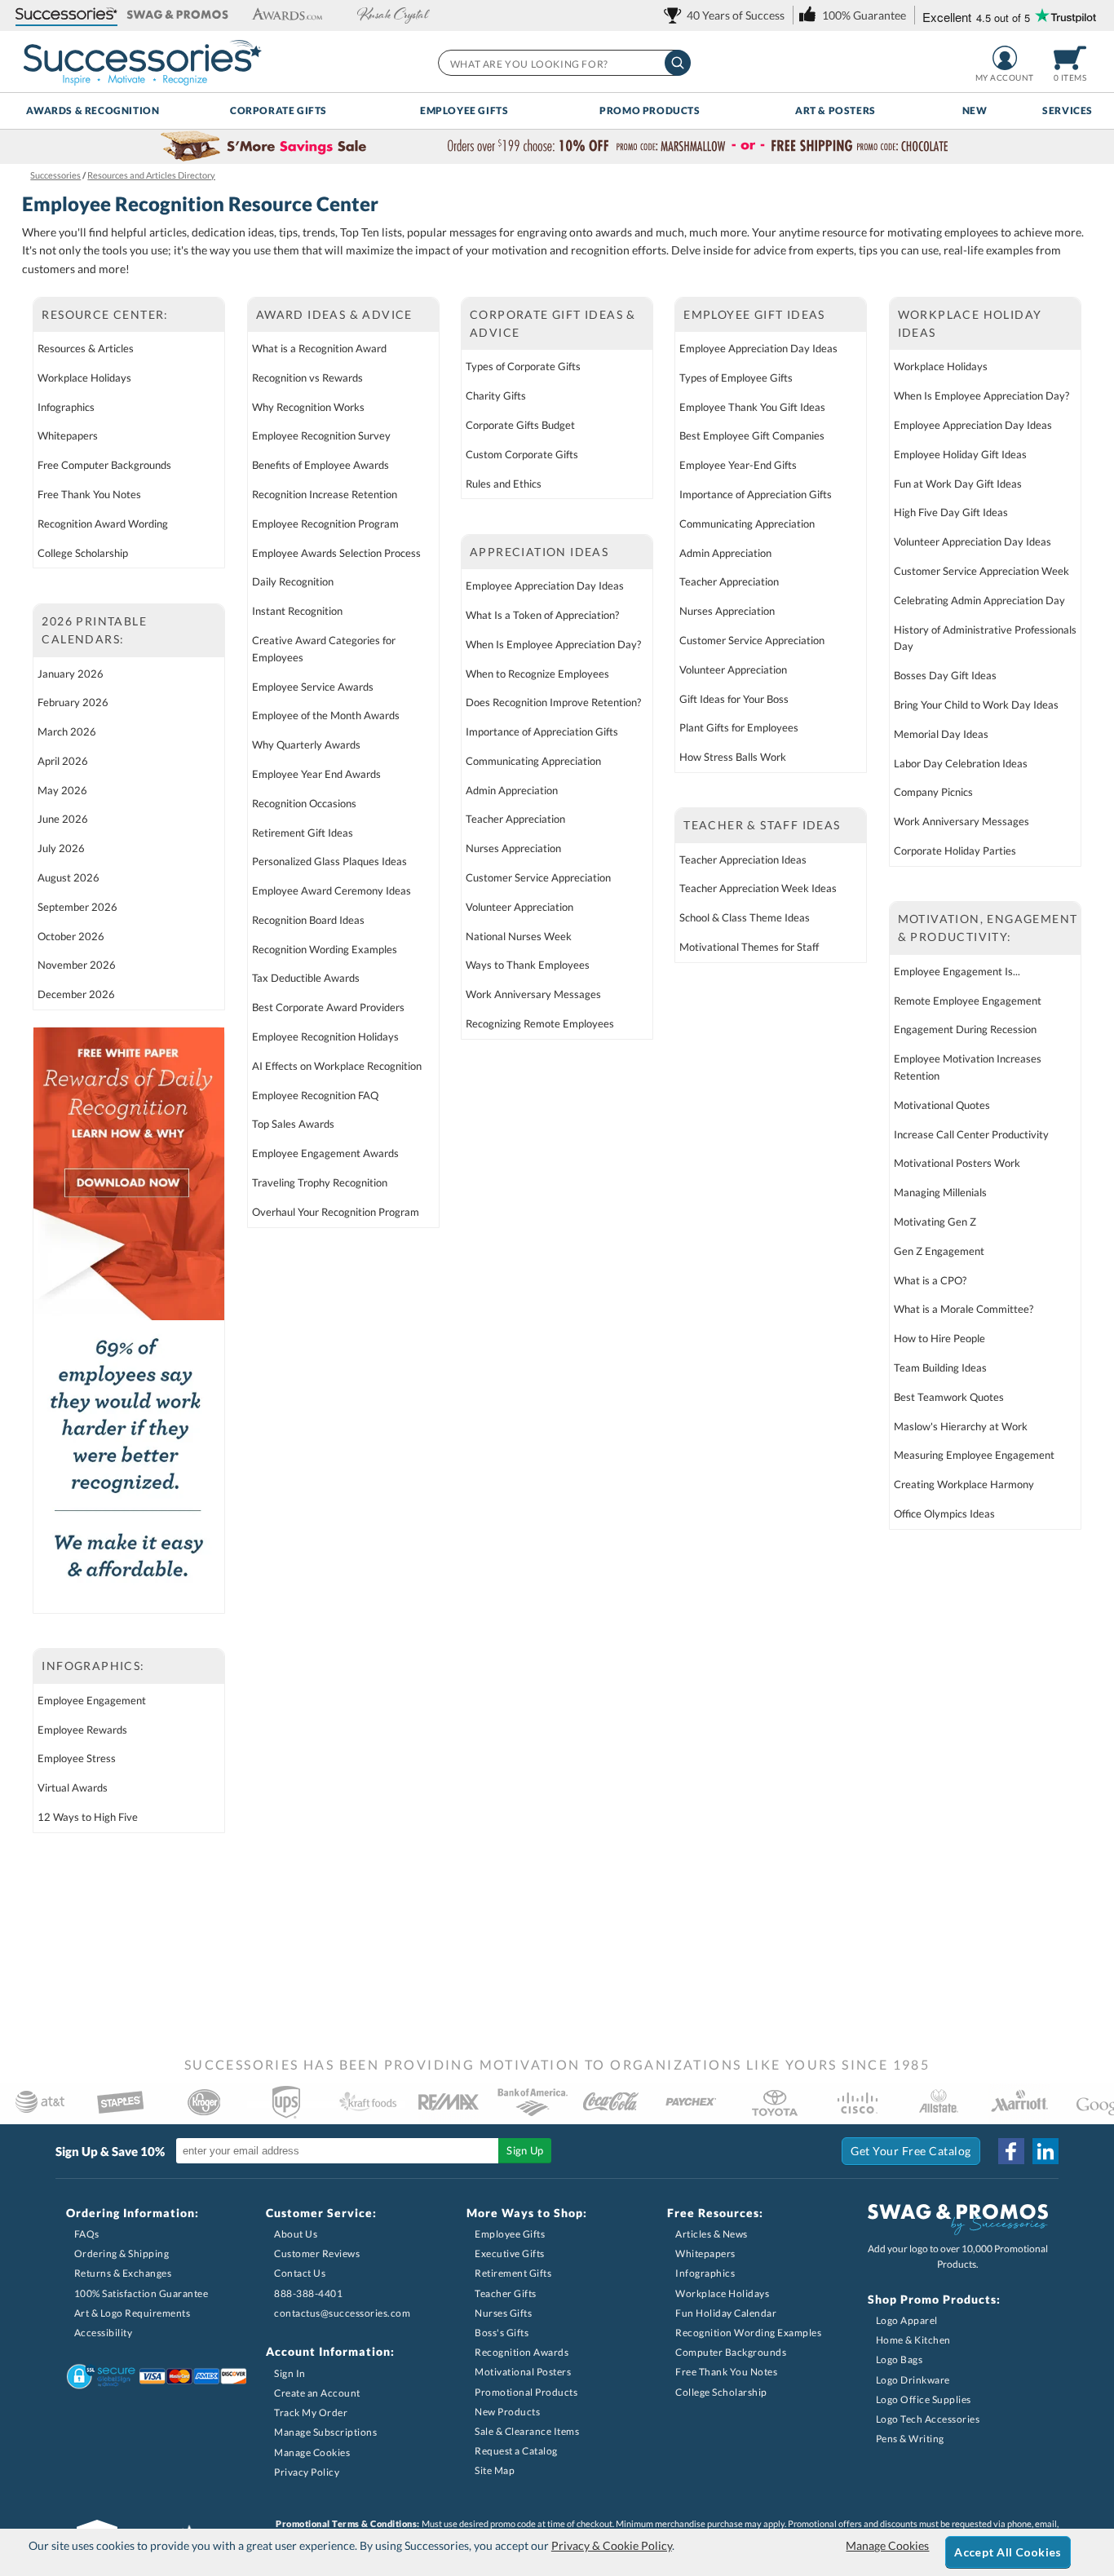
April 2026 (63, 761)
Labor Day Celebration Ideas (961, 763)
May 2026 (62, 790)
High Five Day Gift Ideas (951, 512)
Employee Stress (77, 1758)
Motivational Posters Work (957, 1163)
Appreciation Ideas (539, 552)
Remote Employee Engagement (968, 1001)
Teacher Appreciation (515, 819)
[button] (66, 15)
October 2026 (71, 936)
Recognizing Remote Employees (540, 1023)
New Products (507, 2412)
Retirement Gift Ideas (303, 833)
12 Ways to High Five (88, 1817)
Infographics (66, 407)
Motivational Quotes (942, 1105)
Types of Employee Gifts (736, 378)
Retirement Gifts (513, 2273)
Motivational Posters (523, 2372)
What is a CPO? (930, 1280)
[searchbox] (564, 63)
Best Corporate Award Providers (328, 1007)
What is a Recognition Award (319, 348)
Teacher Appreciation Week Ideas (758, 888)
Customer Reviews (317, 2253)
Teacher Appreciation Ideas (743, 859)
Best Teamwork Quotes (949, 1397)
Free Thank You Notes (89, 494)
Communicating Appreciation (533, 761)
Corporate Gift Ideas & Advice (553, 323)
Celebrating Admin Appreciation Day (979, 600)
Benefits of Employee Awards (320, 465)
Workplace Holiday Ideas (970, 323)
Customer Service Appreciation (538, 877)
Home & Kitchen (913, 2340)
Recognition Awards (522, 2352)
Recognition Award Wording (103, 524)
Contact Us (300, 2273)
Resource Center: (105, 314)
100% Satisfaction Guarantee (141, 2293)
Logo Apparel (907, 2320)
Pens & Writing (910, 2439)
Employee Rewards (82, 1730)
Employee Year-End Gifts (738, 465)
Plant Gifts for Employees (739, 727)
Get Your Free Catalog (911, 2151)
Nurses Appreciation (513, 848)
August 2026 (69, 877)
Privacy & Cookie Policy (612, 2545)
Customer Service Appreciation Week (981, 571)
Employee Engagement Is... (957, 971)
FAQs (87, 2234)
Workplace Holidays (84, 378)
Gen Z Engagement (939, 1251)
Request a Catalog (516, 2451)
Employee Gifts (464, 110)
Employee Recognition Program (325, 524)
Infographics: (93, 1666)
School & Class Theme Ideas (745, 917)
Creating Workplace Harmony (964, 1484)
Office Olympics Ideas (944, 1513)
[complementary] (557, 147)
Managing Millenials (940, 1192)
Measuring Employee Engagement (974, 1455)
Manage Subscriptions (325, 2432)
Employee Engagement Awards (325, 1153)
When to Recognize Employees (537, 674)
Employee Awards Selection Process (336, 553)
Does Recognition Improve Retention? (553, 702)
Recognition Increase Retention (325, 494)
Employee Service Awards (313, 687)
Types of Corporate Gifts (523, 366)
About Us (296, 2234)
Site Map (495, 2470)
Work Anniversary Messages (533, 994)
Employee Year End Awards (316, 774)
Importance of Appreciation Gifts (542, 731)
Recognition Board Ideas (308, 920)
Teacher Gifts (506, 2293)
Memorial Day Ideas (941, 734)
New (975, 110)
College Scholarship (83, 553)
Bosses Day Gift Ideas (945, 675)
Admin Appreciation (512, 790)
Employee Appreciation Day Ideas (545, 585)
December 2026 (76, 994)
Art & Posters (835, 110)
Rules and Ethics (504, 484)
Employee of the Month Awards (326, 715)
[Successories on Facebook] (1011, 2151)
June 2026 (63, 819)
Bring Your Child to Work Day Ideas (976, 705)
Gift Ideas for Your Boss (734, 699)
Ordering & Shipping (122, 2253)
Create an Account (317, 2393)
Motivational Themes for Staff (749, 947)
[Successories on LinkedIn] (1045, 2151)
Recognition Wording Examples (325, 949)
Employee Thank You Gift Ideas (752, 407)
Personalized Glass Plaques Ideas (329, 861)
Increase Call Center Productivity (971, 1134)
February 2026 (73, 702)
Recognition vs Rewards (307, 378)
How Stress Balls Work (733, 757)
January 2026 (71, 674)
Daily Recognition (293, 581)
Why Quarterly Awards (306, 745)
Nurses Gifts (503, 2313)
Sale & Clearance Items (527, 2431)
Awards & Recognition (93, 110)
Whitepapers (68, 435)
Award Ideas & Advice (334, 314)
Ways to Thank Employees (528, 965)
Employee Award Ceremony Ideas (332, 890)
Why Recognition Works (308, 407)
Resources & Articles (86, 348)
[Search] (678, 63)
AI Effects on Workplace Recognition (337, 1066)
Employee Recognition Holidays (325, 1036)
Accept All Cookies (1008, 2552)
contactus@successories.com (342, 2313)
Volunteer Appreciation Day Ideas (973, 541)
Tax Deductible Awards (306, 978)
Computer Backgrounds (731, 2352)
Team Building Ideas (940, 1368)
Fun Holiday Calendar (726, 2313)
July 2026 (61, 848)
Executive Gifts (510, 2253)
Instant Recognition (297, 611)
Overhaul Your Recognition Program (336, 1212)
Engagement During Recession (965, 1029)
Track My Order (311, 2413)
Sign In (290, 2373)
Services (1068, 110)
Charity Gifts (496, 395)
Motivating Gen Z (935, 1222)
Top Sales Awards (293, 1124)
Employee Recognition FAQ (315, 1095)
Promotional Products (526, 2392)
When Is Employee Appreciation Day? (553, 644)
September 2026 (77, 907)
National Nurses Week (519, 936)
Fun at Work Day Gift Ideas (958, 484)
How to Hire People (939, 1338)
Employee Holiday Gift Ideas (960, 454)
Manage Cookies (312, 2452)
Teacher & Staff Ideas (762, 825)
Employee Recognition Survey (321, 435)
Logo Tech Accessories (928, 2419)
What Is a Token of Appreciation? (542, 615)
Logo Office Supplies (924, 2399)
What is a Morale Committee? (964, 1309)
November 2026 (77, 965)
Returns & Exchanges (123, 2273)
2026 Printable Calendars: (94, 630)
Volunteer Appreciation (519, 907)
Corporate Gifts (278, 110)
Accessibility (104, 2333)
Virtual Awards (73, 1787)
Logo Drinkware (913, 2380)
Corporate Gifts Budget (520, 425)
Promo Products (650, 110)
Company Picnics (933, 792)
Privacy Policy (307, 2472)
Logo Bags (900, 2359)
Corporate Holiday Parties (955, 851)
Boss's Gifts (502, 2333)
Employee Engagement (92, 1700)
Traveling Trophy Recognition (320, 1182)
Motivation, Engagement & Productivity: (988, 928)
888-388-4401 (308, 2293)
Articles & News (712, 2234)
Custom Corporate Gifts (522, 454)
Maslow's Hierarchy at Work (961, 1426)
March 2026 (67, 731)
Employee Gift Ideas (754, 314)
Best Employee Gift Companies (752, 435)
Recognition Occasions (304, 803)
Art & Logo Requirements (133, 2313)
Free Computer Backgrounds (104, 465)
